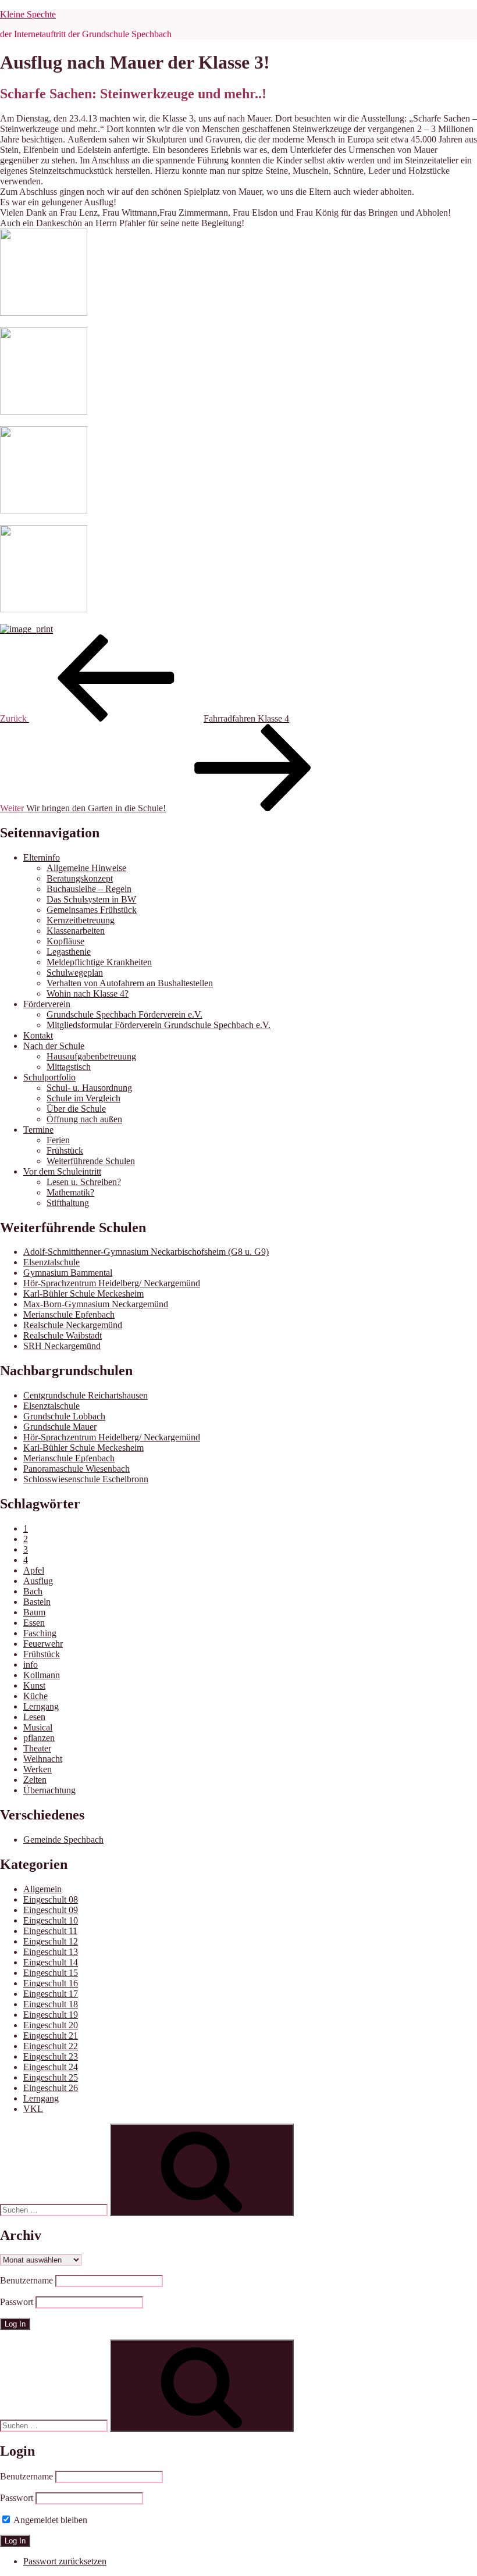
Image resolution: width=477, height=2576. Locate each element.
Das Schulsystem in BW (91, 899)
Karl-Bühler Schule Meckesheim (83, 1294)
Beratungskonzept (80, 878)
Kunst (34, 1685)
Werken (38, 1769)
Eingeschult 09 (51, 1910)
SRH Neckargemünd (62, 1346)
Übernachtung (49, 1790)
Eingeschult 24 (51, 2067)
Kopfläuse (65, 941)
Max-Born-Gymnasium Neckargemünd (96, 1304)
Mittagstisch (69, 1067)
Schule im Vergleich (83, 1098)
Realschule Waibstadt (63, 1335)
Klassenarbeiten (76, 931)
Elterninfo (42, 857)
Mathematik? (70, 1192)
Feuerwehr (43, 1644)
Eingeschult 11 (50, 1931)
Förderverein (47, 1004)
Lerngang (41, 1706)
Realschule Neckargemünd (73, 1325)
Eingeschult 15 (51, 1973)
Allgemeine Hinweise (86, 868)
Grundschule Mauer (60, 1427)
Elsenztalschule (51, 1262)
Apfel (34, 1570)
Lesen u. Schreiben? (84, 1182)
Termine (38, 1130)
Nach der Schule (54, 1046)
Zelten (35, 1780)
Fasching (40, 1633)
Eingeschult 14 (51, 1962)
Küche (35, 1696)
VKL (33, 2109)
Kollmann (42, 1675)
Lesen (34, 1717)
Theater (37, 1748)
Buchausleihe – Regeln (89, 889)
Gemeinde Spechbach (63, 1840)
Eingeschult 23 (51, 2056)
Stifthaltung (68, 1203)
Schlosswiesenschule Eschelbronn (86, 1479)
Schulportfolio (49, 1077)
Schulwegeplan (75, 973)
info (31, 1665)
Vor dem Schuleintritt (62, 1171)
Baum (34, 1612)
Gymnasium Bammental (68, 1273)
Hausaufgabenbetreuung (91, 1056)
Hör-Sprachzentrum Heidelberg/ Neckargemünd (112, 1283)
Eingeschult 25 (51, 2077)
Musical (38, 1727)
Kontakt (38, 1035)
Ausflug (38, 1581)
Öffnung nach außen (84, 1119)
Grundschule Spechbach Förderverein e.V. (124, 1014)
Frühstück (65, 1150)
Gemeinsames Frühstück (92, 910)
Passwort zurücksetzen (65, 2561)
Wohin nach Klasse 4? (88, 993)
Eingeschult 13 (51, 1952)
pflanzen (39, 1738)
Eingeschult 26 (51, 2088)
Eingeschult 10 (51, 1920)
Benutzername (26, 2280)
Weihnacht (43, 1759)
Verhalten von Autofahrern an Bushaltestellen (130, 983)
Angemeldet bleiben (49, 2520)
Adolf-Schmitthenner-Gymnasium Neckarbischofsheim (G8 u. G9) (146, 1252)
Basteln (37, 1602)
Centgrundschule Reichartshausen (86, 1395)
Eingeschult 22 (51, 2046)
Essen (34, 1623)
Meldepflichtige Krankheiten (99, 962)
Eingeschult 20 (51, 2025)
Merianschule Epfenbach (69, 1314)
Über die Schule (76, 1109)
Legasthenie (69, 952)
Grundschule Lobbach (64, 1416)
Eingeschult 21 (51, 2036)
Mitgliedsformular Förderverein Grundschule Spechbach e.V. (159, 1025)
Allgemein (42, 1889)
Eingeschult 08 (51, 1899)
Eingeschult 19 (51, 2015)
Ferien (58, 1140)
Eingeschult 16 (51, 1983)
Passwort (17, 2302)
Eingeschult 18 (51, 2004)
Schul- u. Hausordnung (89, 1088)
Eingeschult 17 (51, 1994)
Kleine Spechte (28, 14)
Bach (33, 1591)
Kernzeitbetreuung (81, 920)
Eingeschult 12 (51, 1941)
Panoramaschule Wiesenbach (76, 1469)
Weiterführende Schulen (91, 1161)
